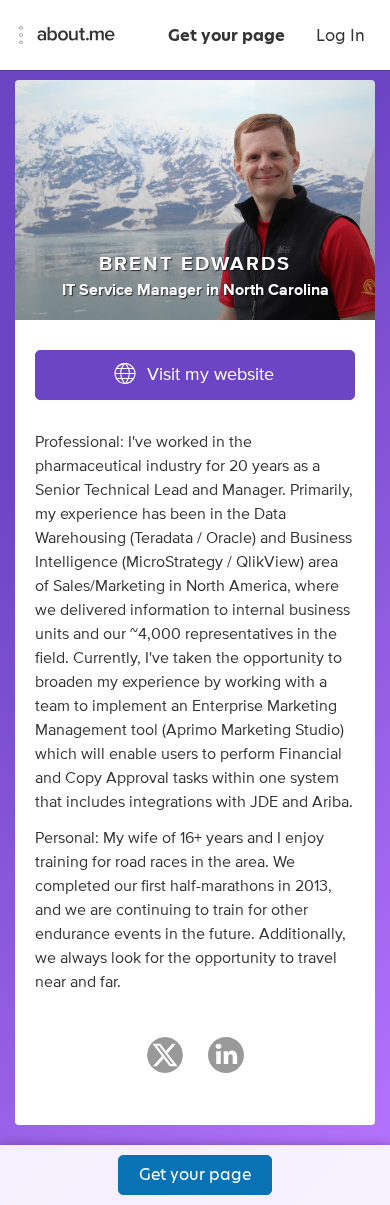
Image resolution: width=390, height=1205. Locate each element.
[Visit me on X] (165, 1064)
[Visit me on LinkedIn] (226, 1064)
